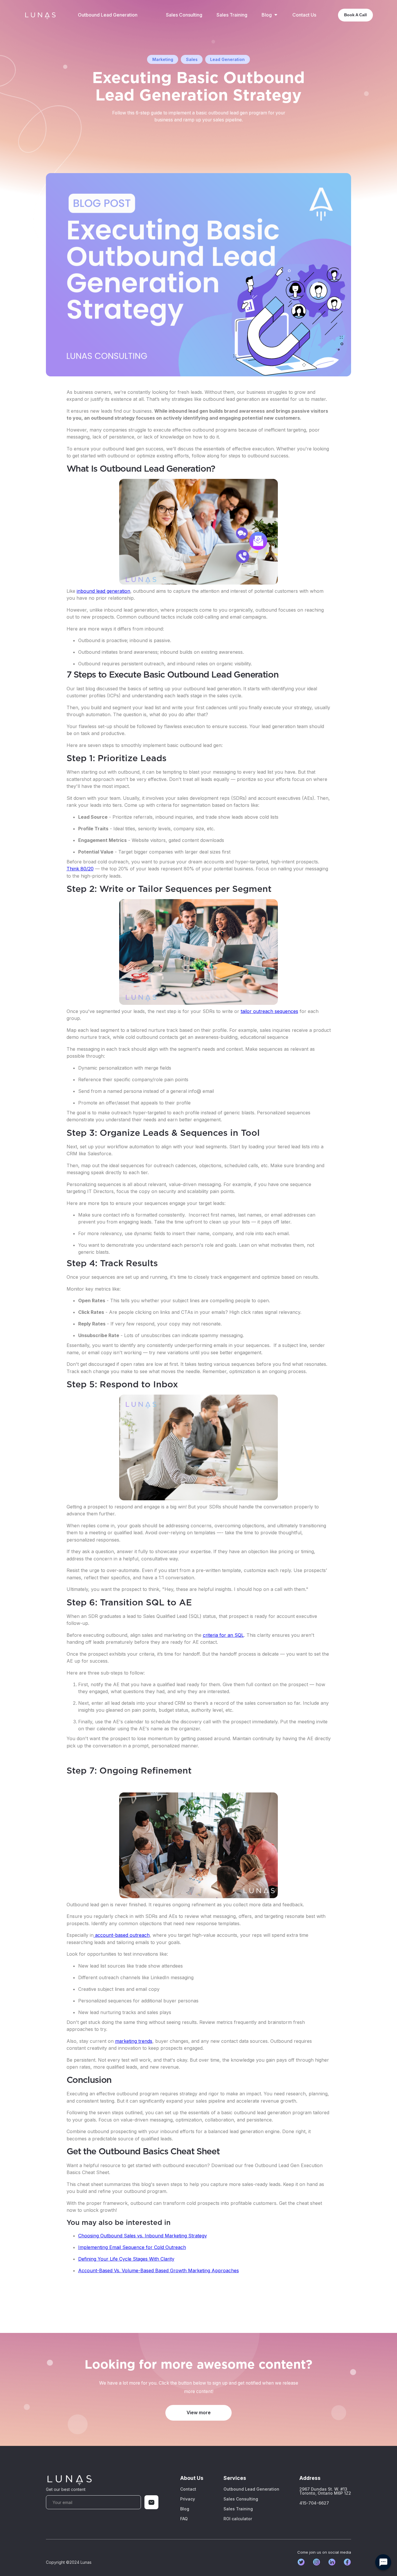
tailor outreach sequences (269, 1011)
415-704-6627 (314, 2503)
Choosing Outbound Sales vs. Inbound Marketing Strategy (143, 2236)
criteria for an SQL (223, 1635)
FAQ (184, 2519)
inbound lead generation (103, 591)
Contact (188, 2489)
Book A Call (355, 15)
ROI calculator (238, 2519)
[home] (40, 15)
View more (199, 2413)
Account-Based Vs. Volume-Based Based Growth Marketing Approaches (159, 2270)
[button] (270, 15)
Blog (185, 2509)
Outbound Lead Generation (108, 15)
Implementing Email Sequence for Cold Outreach (132, 2247)
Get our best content (66, 2489)
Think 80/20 (80, 869)
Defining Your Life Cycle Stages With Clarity (126, 2259)
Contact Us (304, 15)
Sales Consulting (184, 15)
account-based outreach (122, 1935)
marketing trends (134, 2041)
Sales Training (232, 15)
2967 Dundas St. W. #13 (325, 2491)
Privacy (188, 2499)
